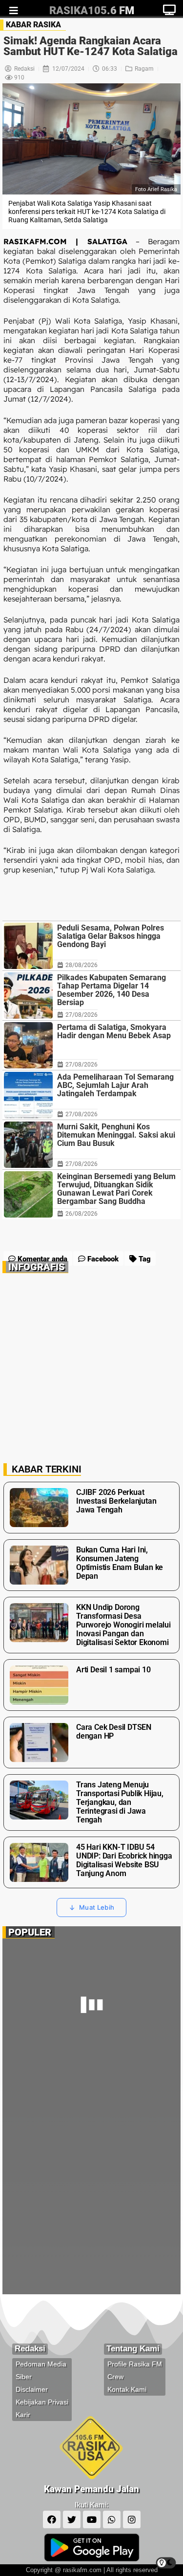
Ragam (144, 69)
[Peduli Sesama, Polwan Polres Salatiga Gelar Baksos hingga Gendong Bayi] (28, 946)
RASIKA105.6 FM (92, 10)
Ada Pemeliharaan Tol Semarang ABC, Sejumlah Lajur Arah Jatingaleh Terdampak (115, 1085)
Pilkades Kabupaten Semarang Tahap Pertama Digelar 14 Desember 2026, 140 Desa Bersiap (112, 990)
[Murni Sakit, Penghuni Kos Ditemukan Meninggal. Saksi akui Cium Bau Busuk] (28, 1145)
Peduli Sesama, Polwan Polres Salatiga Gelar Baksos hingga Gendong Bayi (111, 936)
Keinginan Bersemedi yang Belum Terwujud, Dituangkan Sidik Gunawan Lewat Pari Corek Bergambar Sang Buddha (116, 1189)
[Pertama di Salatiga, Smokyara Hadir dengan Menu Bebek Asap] (28, 1045)
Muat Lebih (97, 1907)
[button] (57, 1235)
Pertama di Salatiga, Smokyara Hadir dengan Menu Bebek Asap (114, 1031)
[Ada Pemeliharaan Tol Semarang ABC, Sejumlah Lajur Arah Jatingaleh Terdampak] (28, 1095)
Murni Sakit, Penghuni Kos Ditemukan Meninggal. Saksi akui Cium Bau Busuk (116, 1135)
